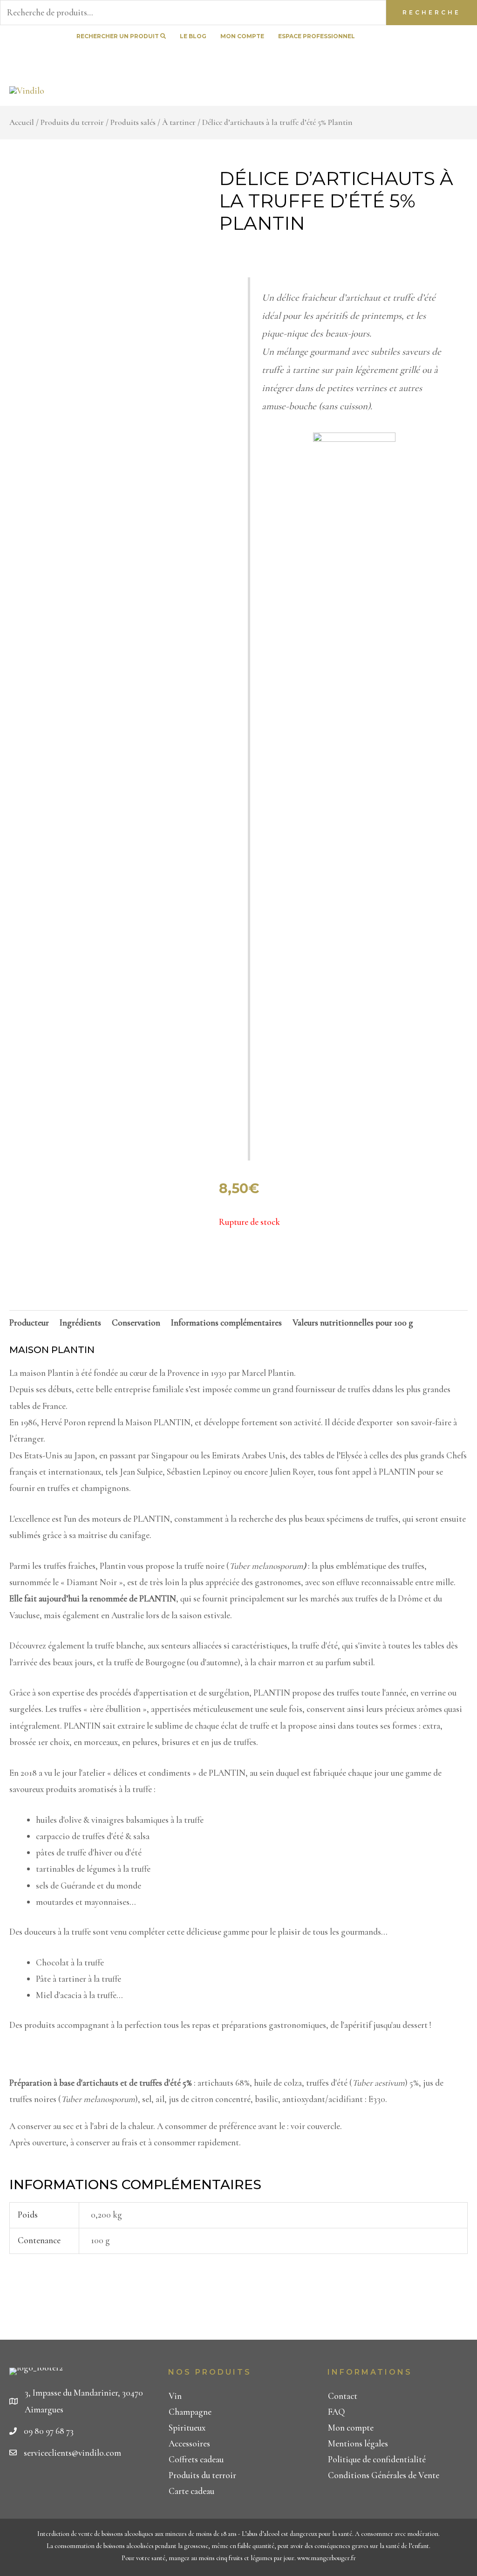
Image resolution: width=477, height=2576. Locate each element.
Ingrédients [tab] (80, 1322)
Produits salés (133, 122)
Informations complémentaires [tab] (226, 1322)
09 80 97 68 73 (49, 2431)
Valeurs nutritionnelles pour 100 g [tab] (353, 1322)
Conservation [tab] (136, 1322)
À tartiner (179, 122)
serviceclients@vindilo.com (72, 2453)
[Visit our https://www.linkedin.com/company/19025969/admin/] (472, 37)
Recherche (432, 12)
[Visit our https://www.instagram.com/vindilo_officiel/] (472, 59)
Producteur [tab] (29, 1322)
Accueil (22, 122)
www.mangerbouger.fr (327, 2558)
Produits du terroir (72, 122)
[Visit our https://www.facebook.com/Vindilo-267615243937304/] (455, 37)
